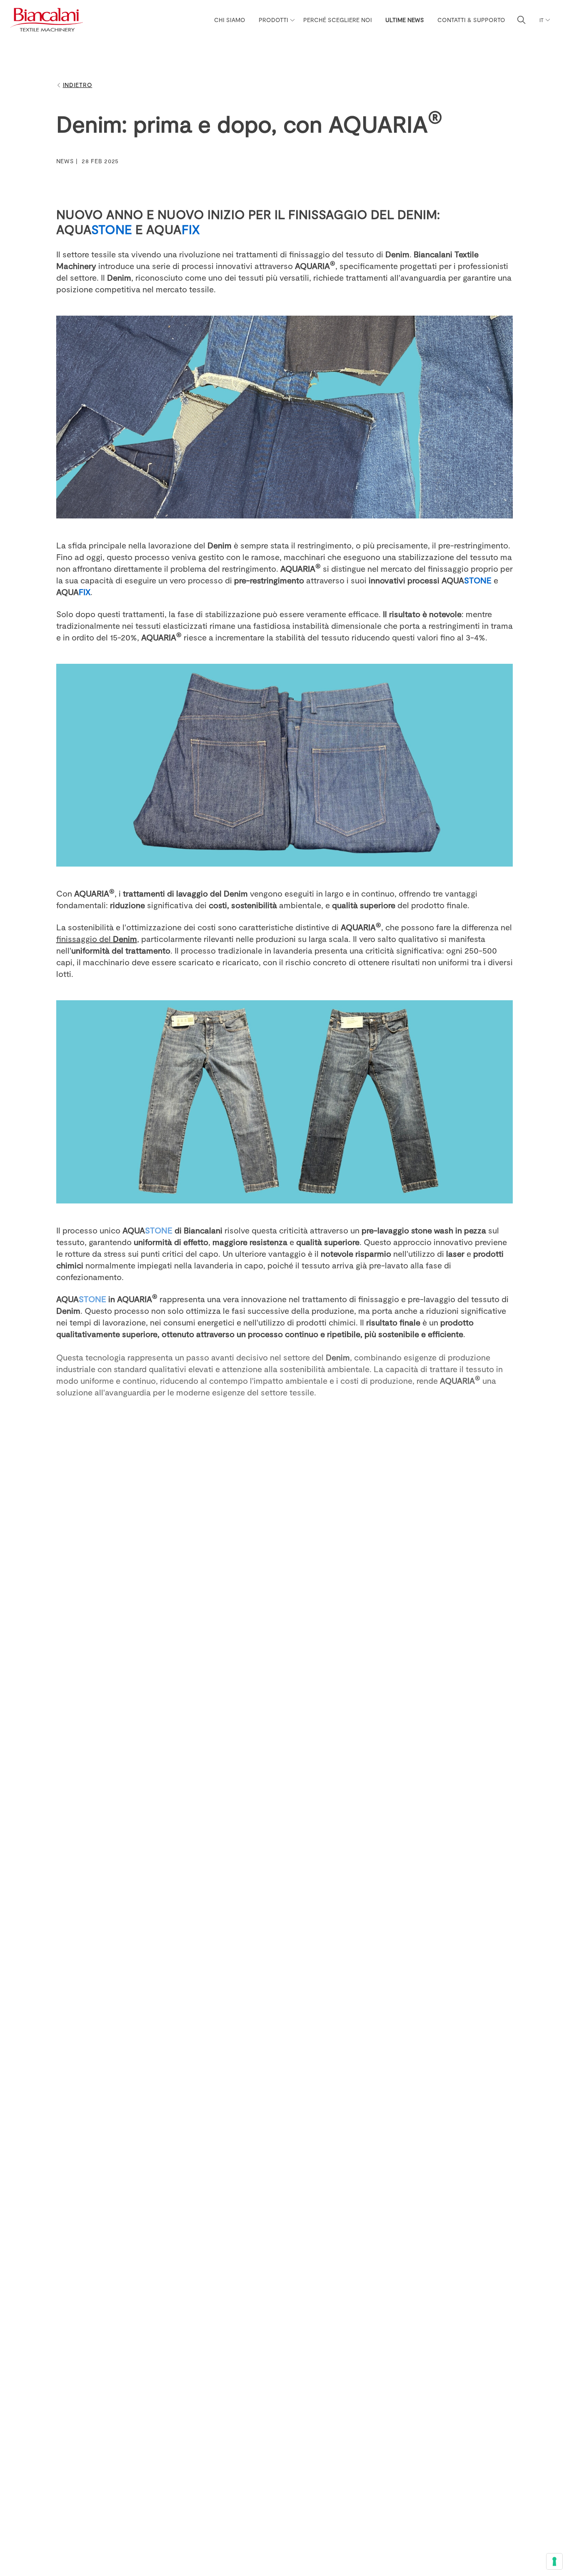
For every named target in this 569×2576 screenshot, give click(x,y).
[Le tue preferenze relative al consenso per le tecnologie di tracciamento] (554, 2561)
